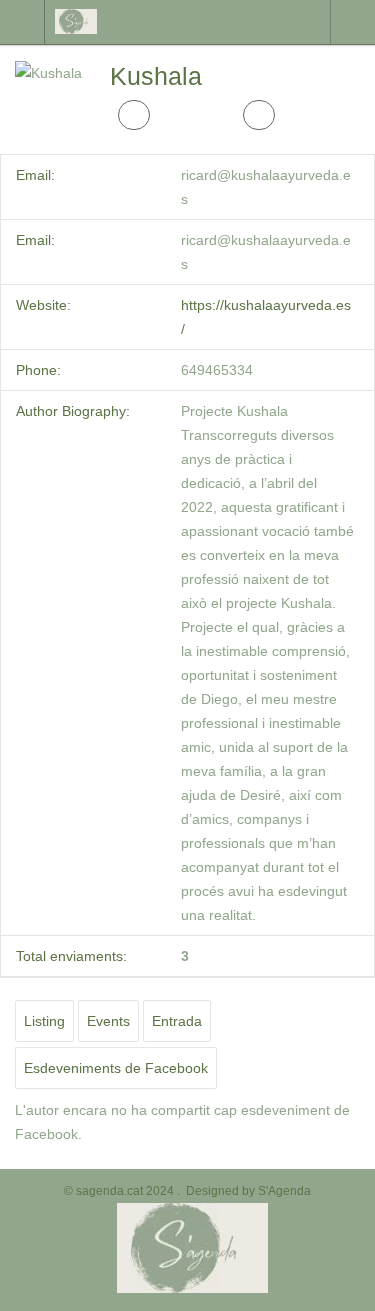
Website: (43, 305)
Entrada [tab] (177, 1021)
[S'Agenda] (138, 21)
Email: (35, 175)
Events (108, 1021)
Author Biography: (73, 411)
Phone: (38, 370)
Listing (44, 1021)
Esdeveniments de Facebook (116, 1068)
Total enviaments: (71, 956)
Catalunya (352, 22)
